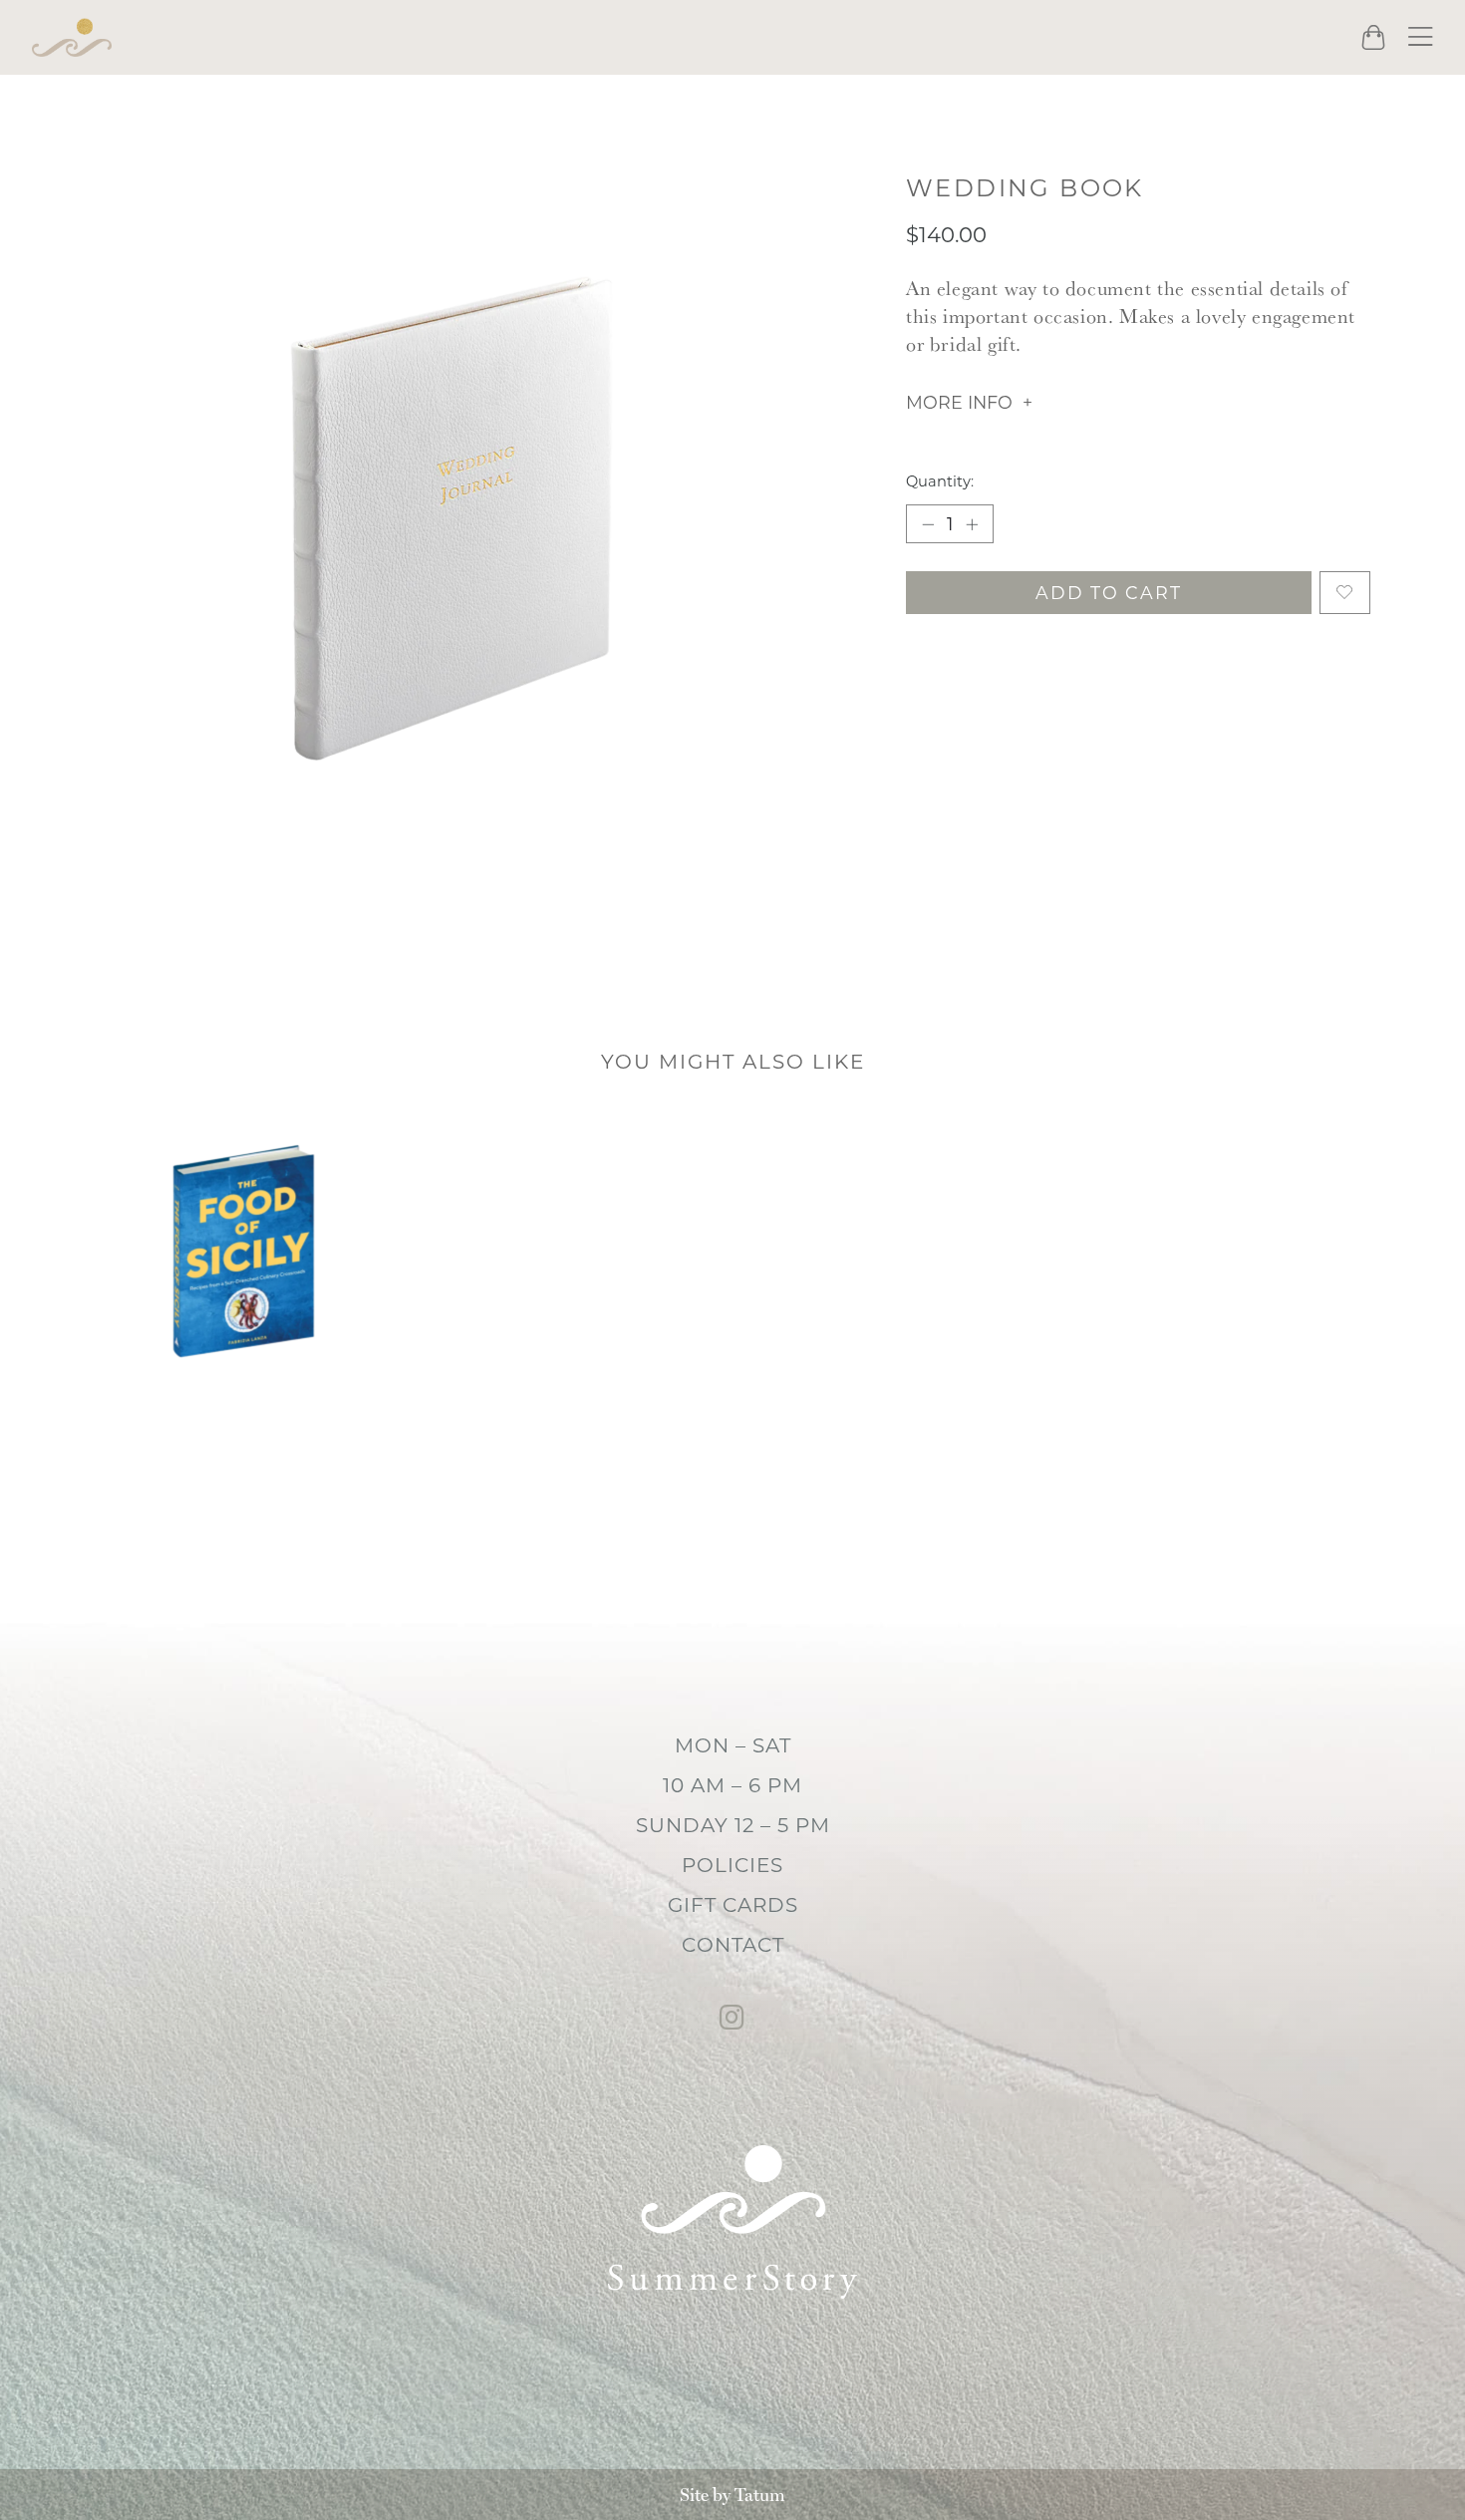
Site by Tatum (732, 2495)
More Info (959, 402)
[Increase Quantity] (972, 523)
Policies (732, 1865)
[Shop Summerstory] (72, 37)
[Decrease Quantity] (928, 523)
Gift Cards (733, 1905)
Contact (733, 1945)
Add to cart (1108, 593)
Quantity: (940, 481)
